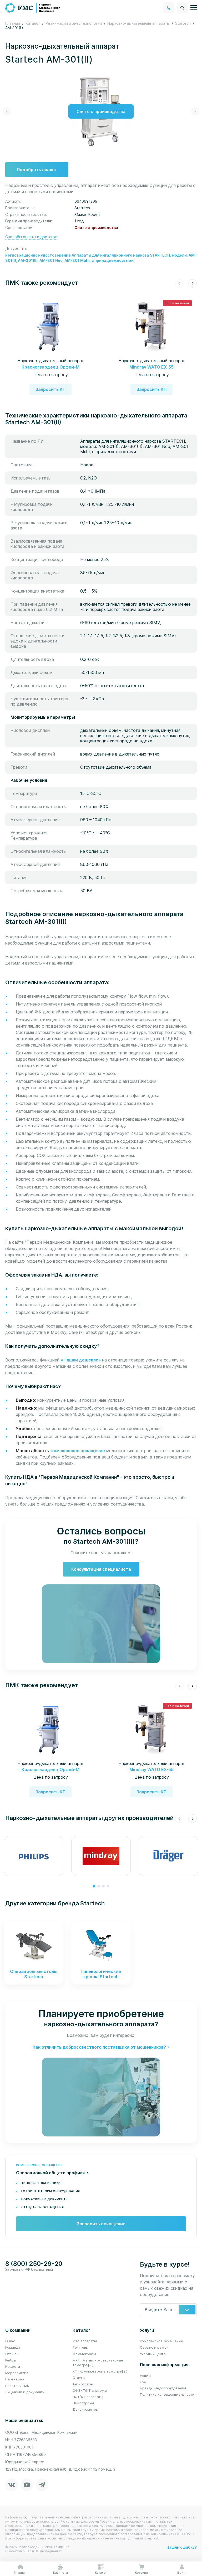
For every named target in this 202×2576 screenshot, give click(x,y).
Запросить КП (50, 389)
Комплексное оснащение (161, 2341)
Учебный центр (153, 2354)
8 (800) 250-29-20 (34, 2264)
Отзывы (12, 2354)
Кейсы (11, 2360)
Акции (145, 2375)
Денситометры (86, 2409)
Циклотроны (83, 2403)
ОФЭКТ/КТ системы (90, 2390)
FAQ (143, 2382)
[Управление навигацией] (194, 8)
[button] (7, 111)
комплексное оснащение (78, 1451)
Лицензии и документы (25, 2392)
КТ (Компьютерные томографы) (100, 2371)
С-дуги (79, 2378)
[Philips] (34, 1856)
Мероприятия (17, 2373)
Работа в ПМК (17, 2386)
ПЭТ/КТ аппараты (88, 2397)
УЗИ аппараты (85, 2341)
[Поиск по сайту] (182, 8)
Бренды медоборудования (163, 2388)
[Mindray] (101, 1856)
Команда (13, 2347)
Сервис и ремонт (155, 2347)
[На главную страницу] (33, 7)
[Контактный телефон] (169, 8)
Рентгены (81, 2347)
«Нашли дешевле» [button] (81, 1360)
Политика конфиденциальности (167, 2394)
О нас (10, 2341)
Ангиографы (83, 2384)
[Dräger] (168, 1856)
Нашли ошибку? (182, 2547)
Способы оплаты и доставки (31, 237)
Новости (13, 2366)
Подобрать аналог (37, 170)
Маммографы (84, 2354)
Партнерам (15, 2379)
